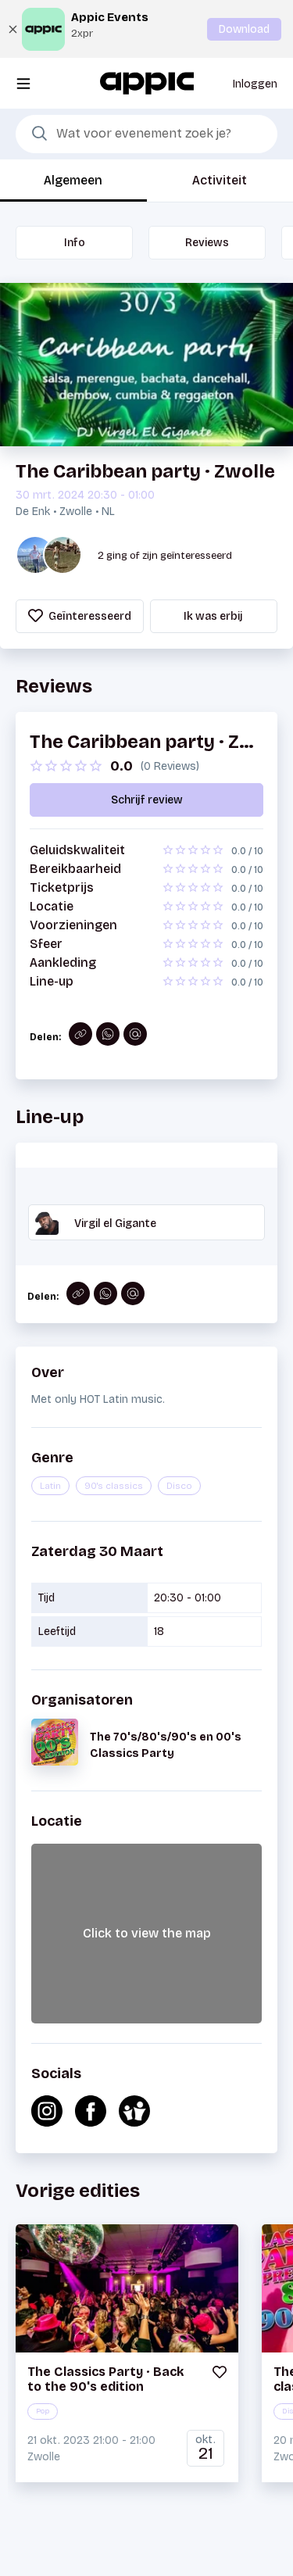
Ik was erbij (213, 616)
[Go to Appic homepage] (147, 82)
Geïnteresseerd (89, 616)
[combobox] (146, 134)
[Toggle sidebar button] (23, 83)
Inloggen (255, 84)
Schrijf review (147, 800)
